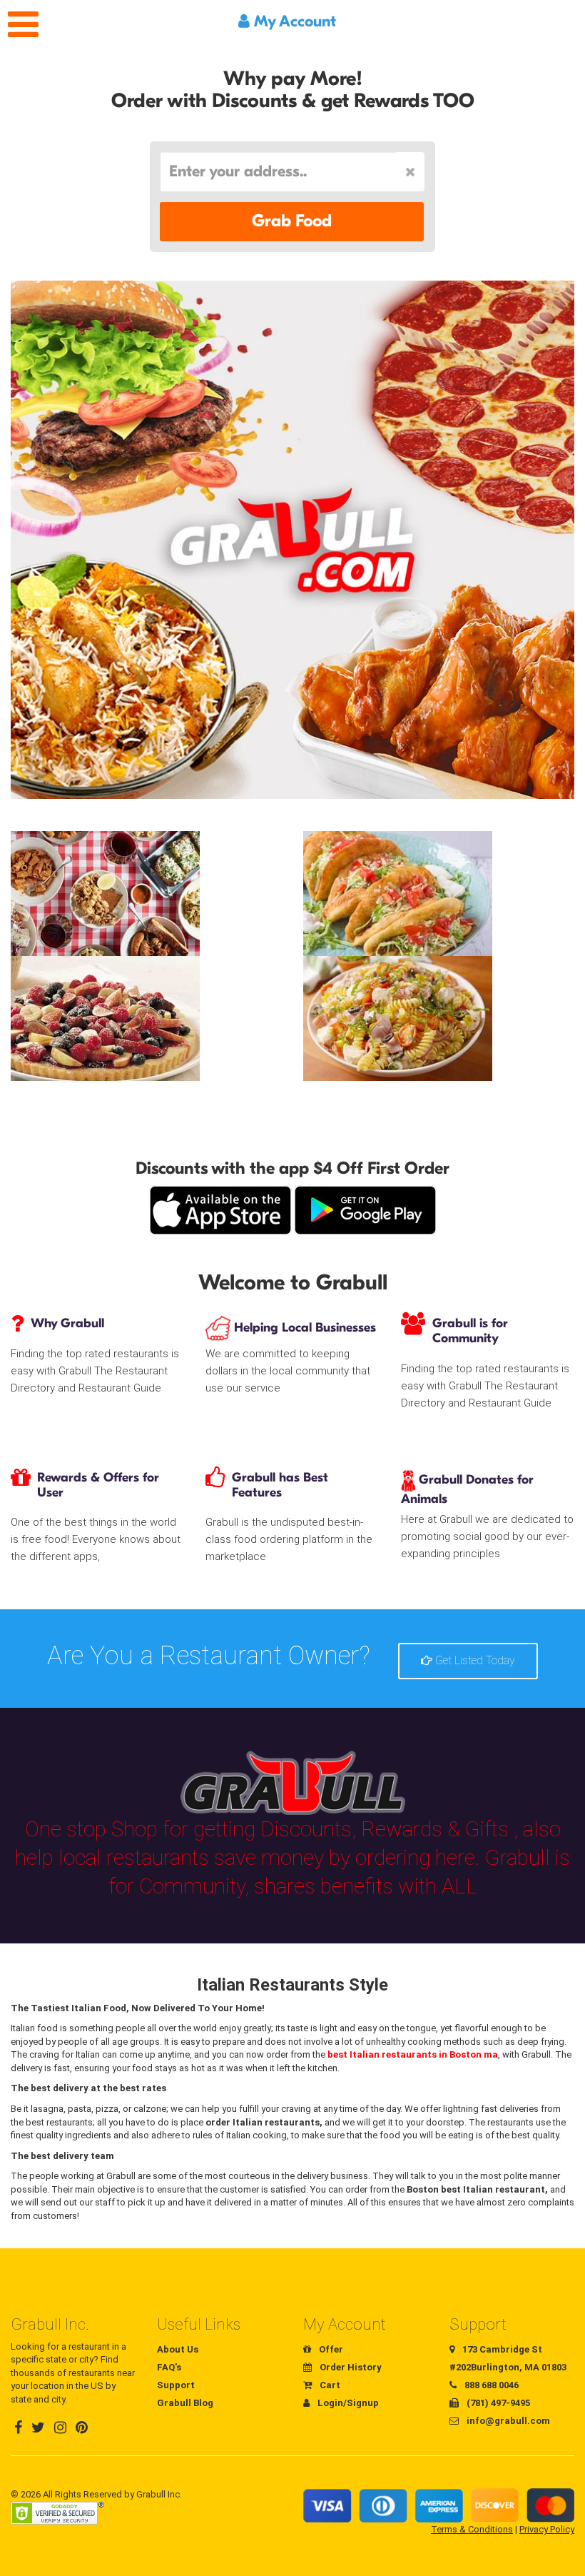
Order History (350, 2367)
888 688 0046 (490, 2385)
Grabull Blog (185, 2403)
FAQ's (169, 2367)
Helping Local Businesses (303, 1328)
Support (176, 2385)
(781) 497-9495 (497, 2403)
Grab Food (292, 221)
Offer (330, 2349)
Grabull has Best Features (280, 1485)
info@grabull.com (507, 2421)
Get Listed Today (474, 1660)
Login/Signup (347, 2403)
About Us (178, 2349)
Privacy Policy (547, 2529)
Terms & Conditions (472, 2529)
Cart (329, 2385)
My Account (293, 21)
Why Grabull (67, 1323)
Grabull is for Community (470, 1331)
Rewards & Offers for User (98, 1485)
